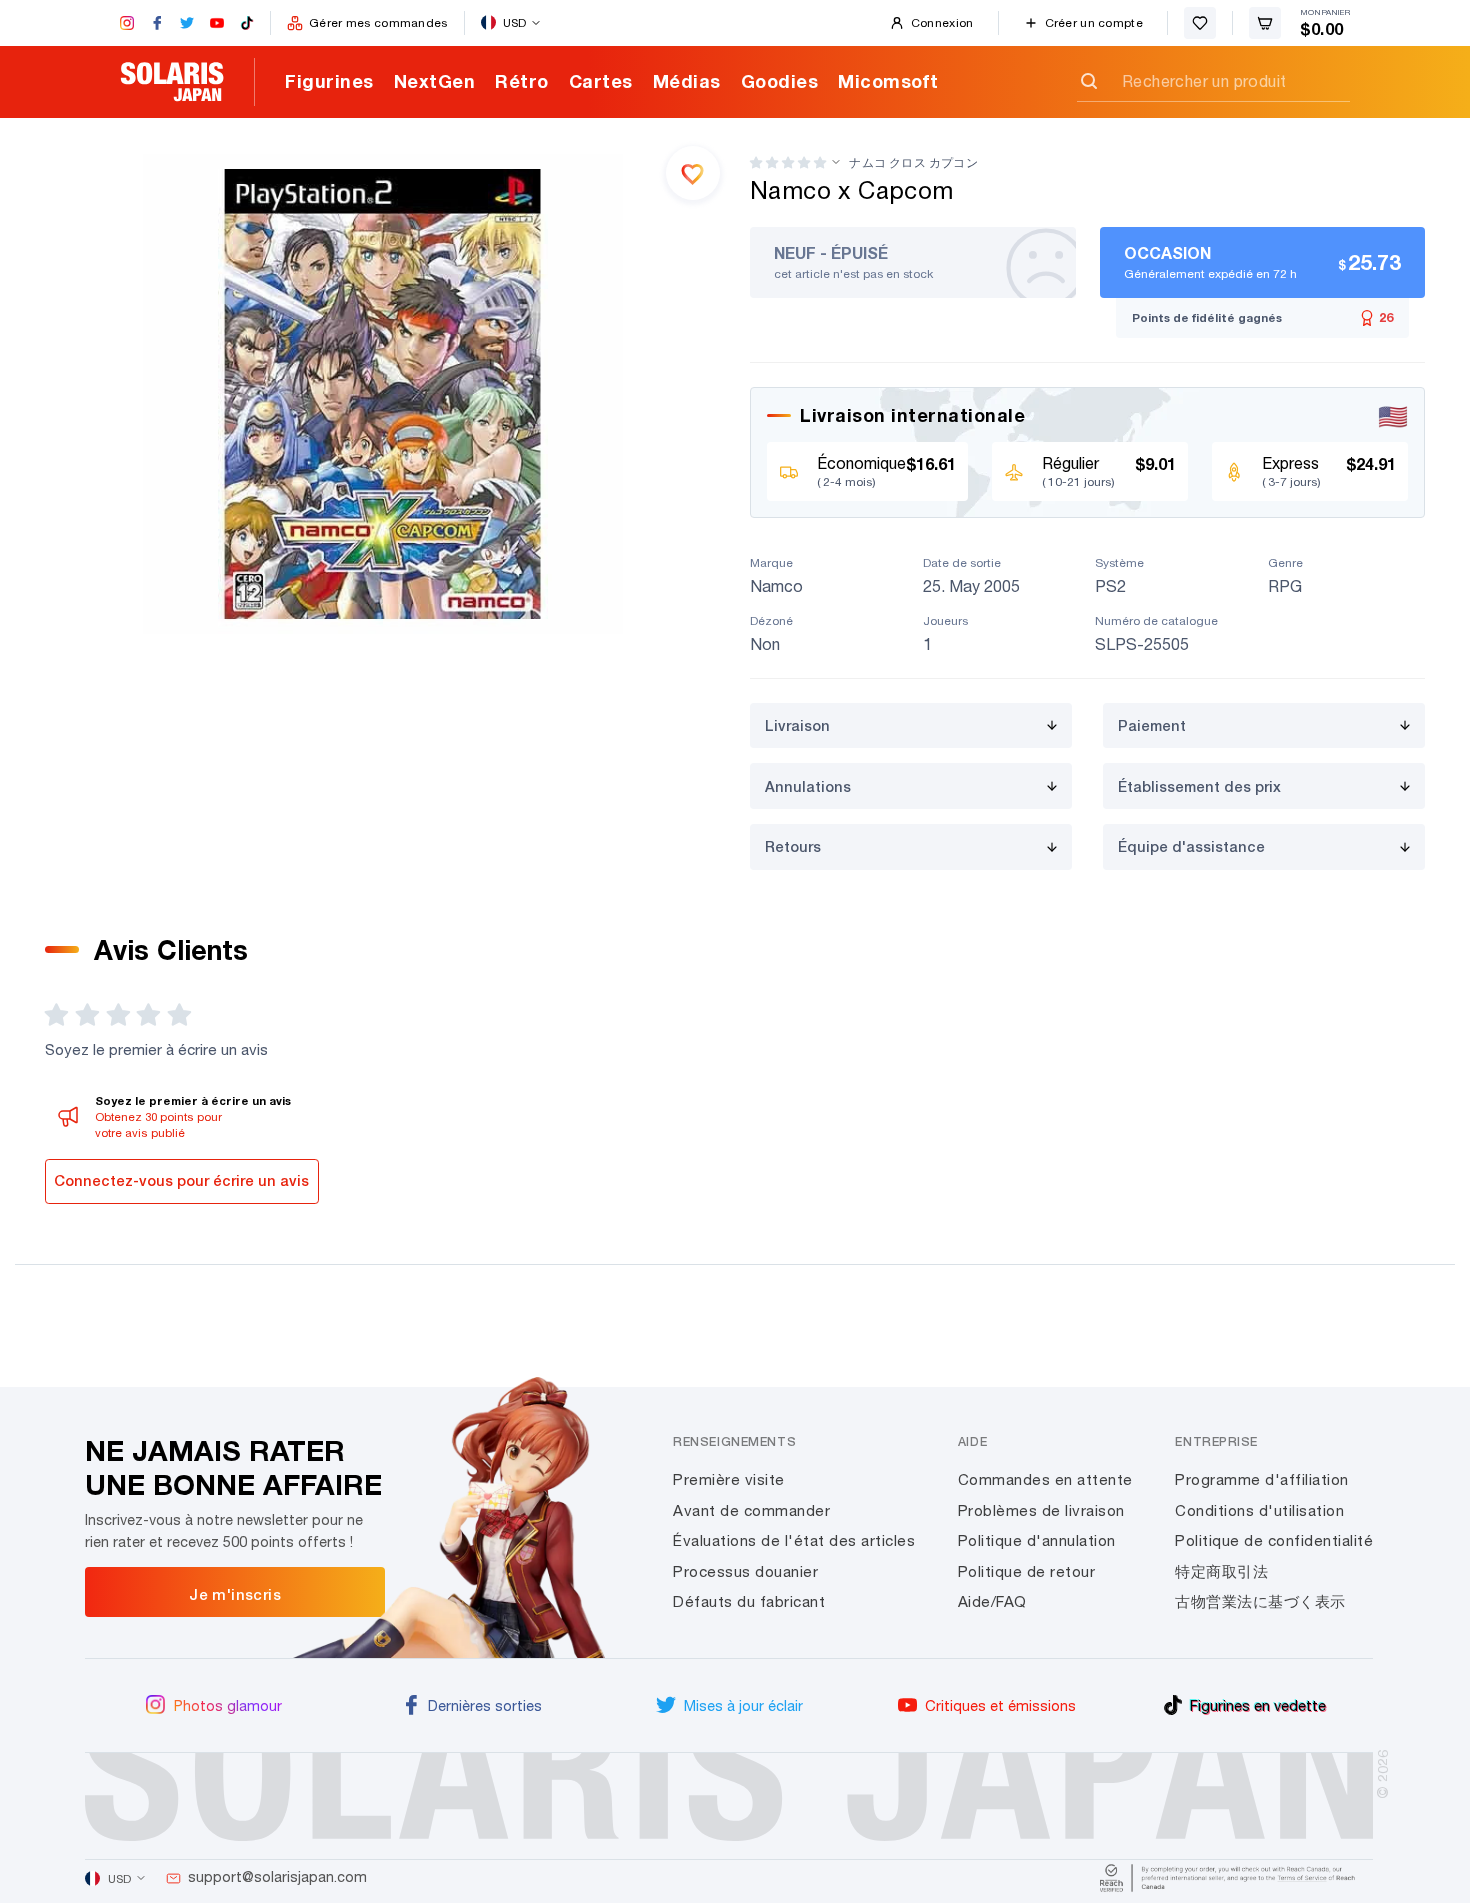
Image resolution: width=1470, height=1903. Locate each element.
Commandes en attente (1045, 1479)
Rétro (522, 81)
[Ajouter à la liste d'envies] (693, 173)
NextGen (435, 81)
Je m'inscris (235, 1594)
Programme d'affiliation (1262, 1479)
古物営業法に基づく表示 (1260, 1601)
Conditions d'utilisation (1259, 1510)
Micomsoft (888, 81)
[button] (788, 162)
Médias (687, 81)
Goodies (780, 81)
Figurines (329, 81)
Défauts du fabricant (749, 1601)
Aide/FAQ (992, 1601)
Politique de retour (1027, 1571)
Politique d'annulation (1037, 1540)
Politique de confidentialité (1274, 1540)
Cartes (601, 81)
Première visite (729, 1479)
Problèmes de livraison (1041, 1510)
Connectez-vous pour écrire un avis (181, 1180)
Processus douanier (745, 1571)
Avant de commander (751, 1510)
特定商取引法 (1221, 1571)
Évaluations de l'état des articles (794, 1540)
